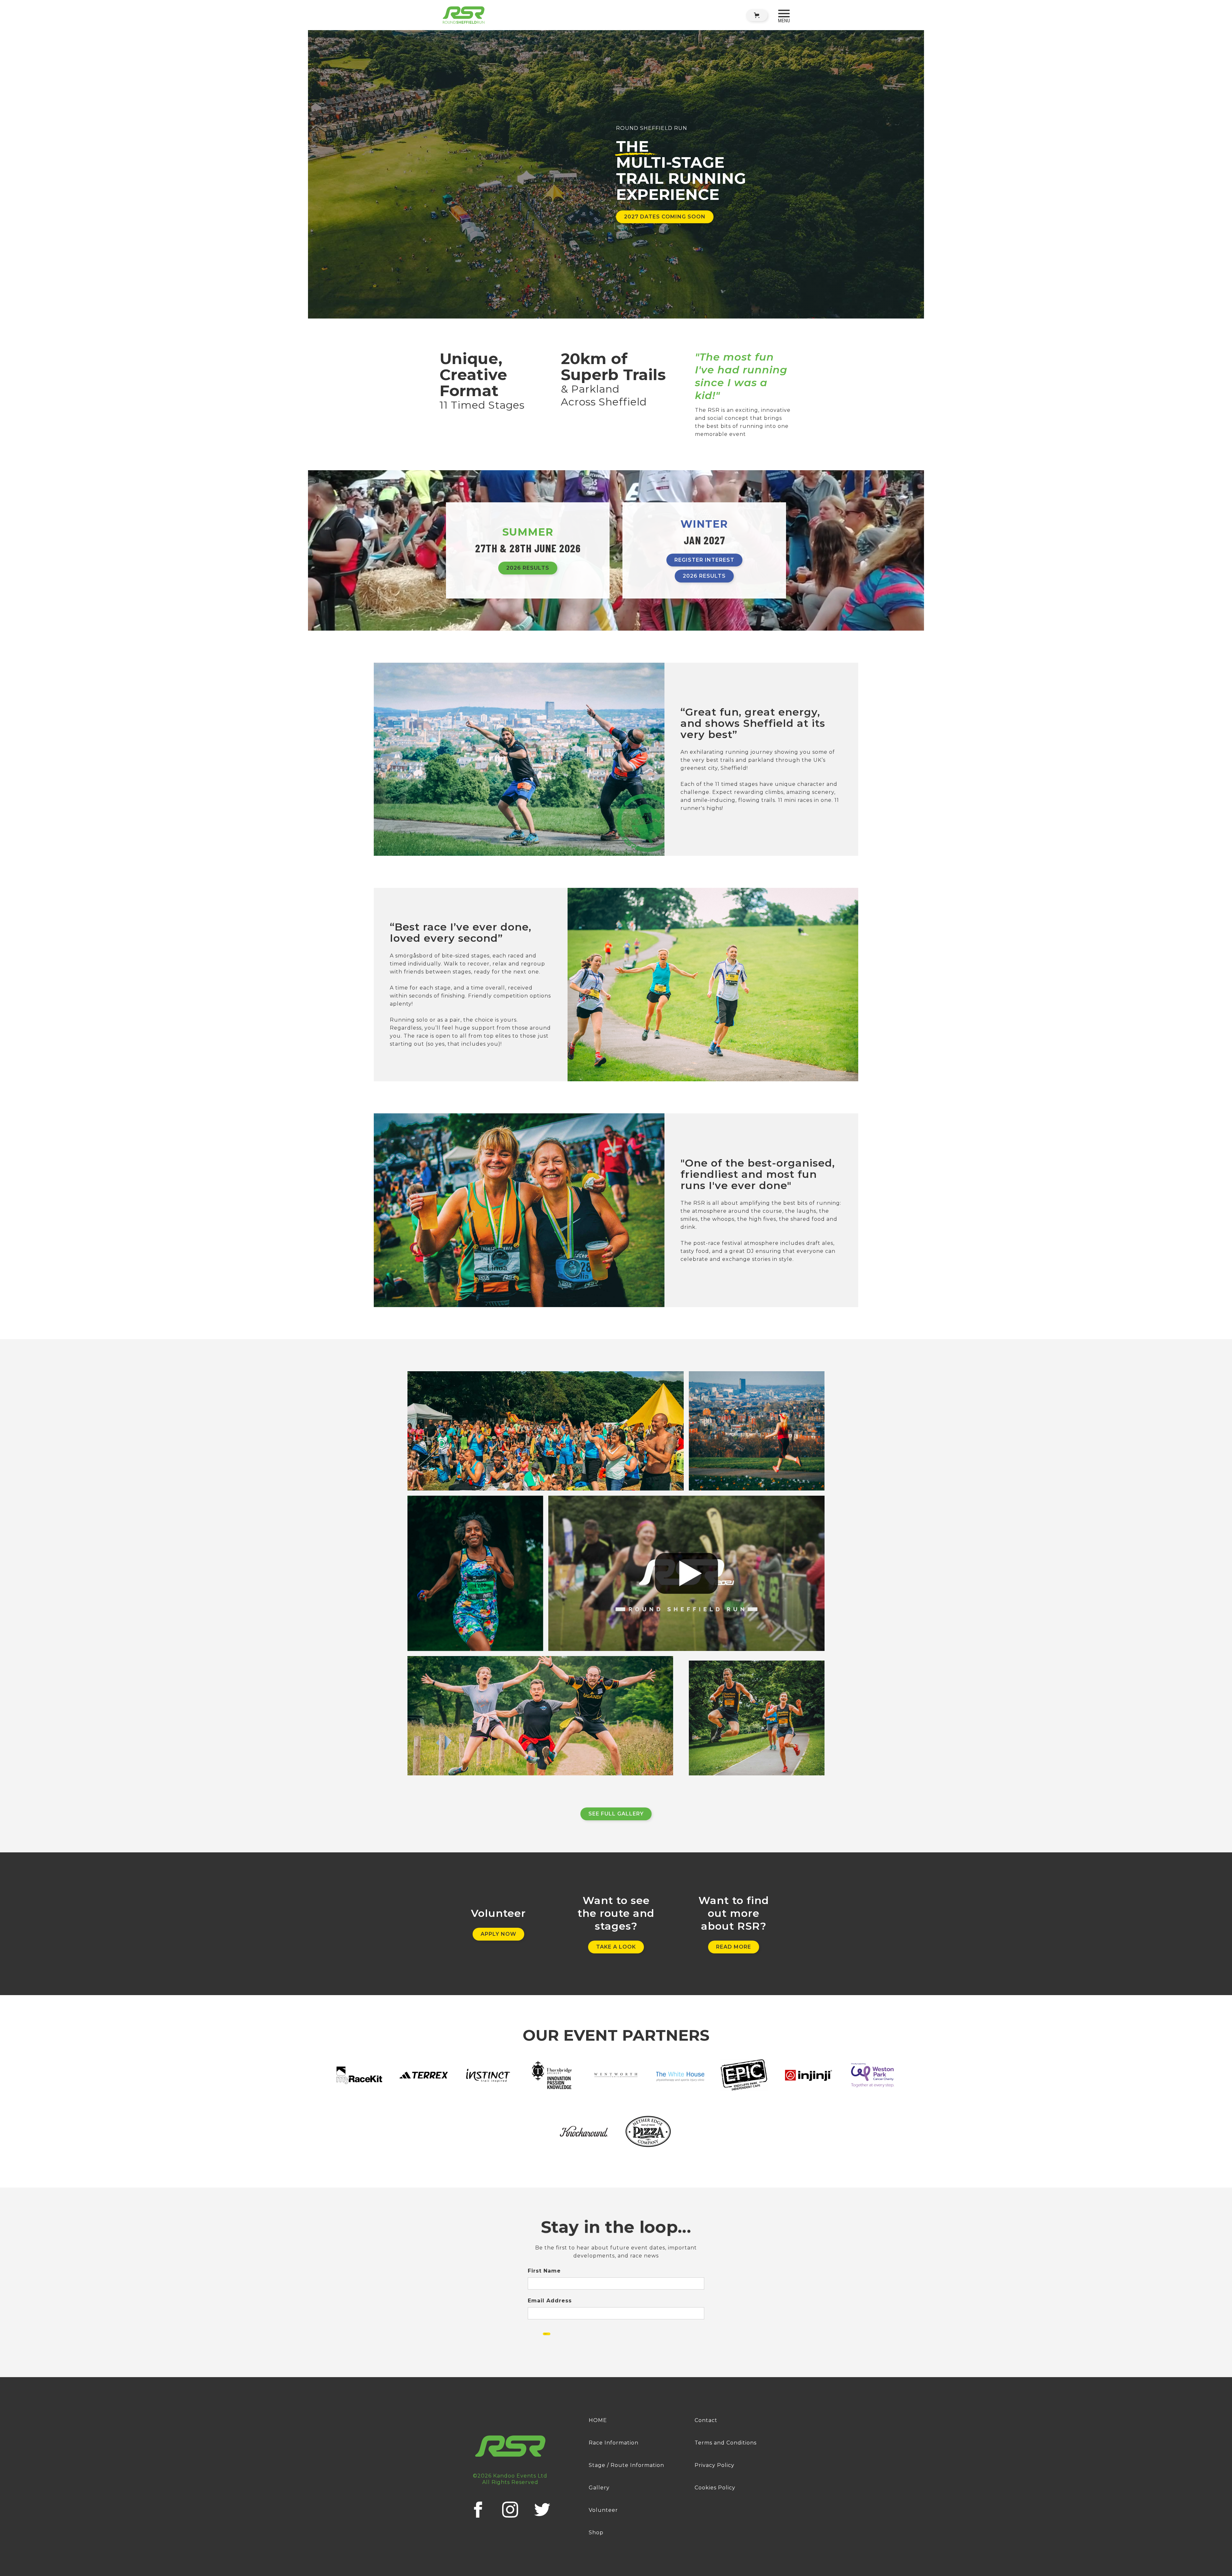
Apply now (498, 1934)
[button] (757, 15)
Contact (706, 2420)
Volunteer (603, 2510)
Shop (596, 2533)
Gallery (599, 2488)
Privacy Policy (714, 2465)
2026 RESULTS (528, 568)
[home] (464, 15)
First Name (544, 2271)
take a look (616, 1947)
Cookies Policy (715, 2488)
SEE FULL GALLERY (616, 1814)
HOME (598, 2420)
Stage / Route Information (626, 2465)
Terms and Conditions (726, 2443)
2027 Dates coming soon (665, 217)
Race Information (614, 2443)
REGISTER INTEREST (704, 560)
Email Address (550, 2301)
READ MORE (734, 1947)
